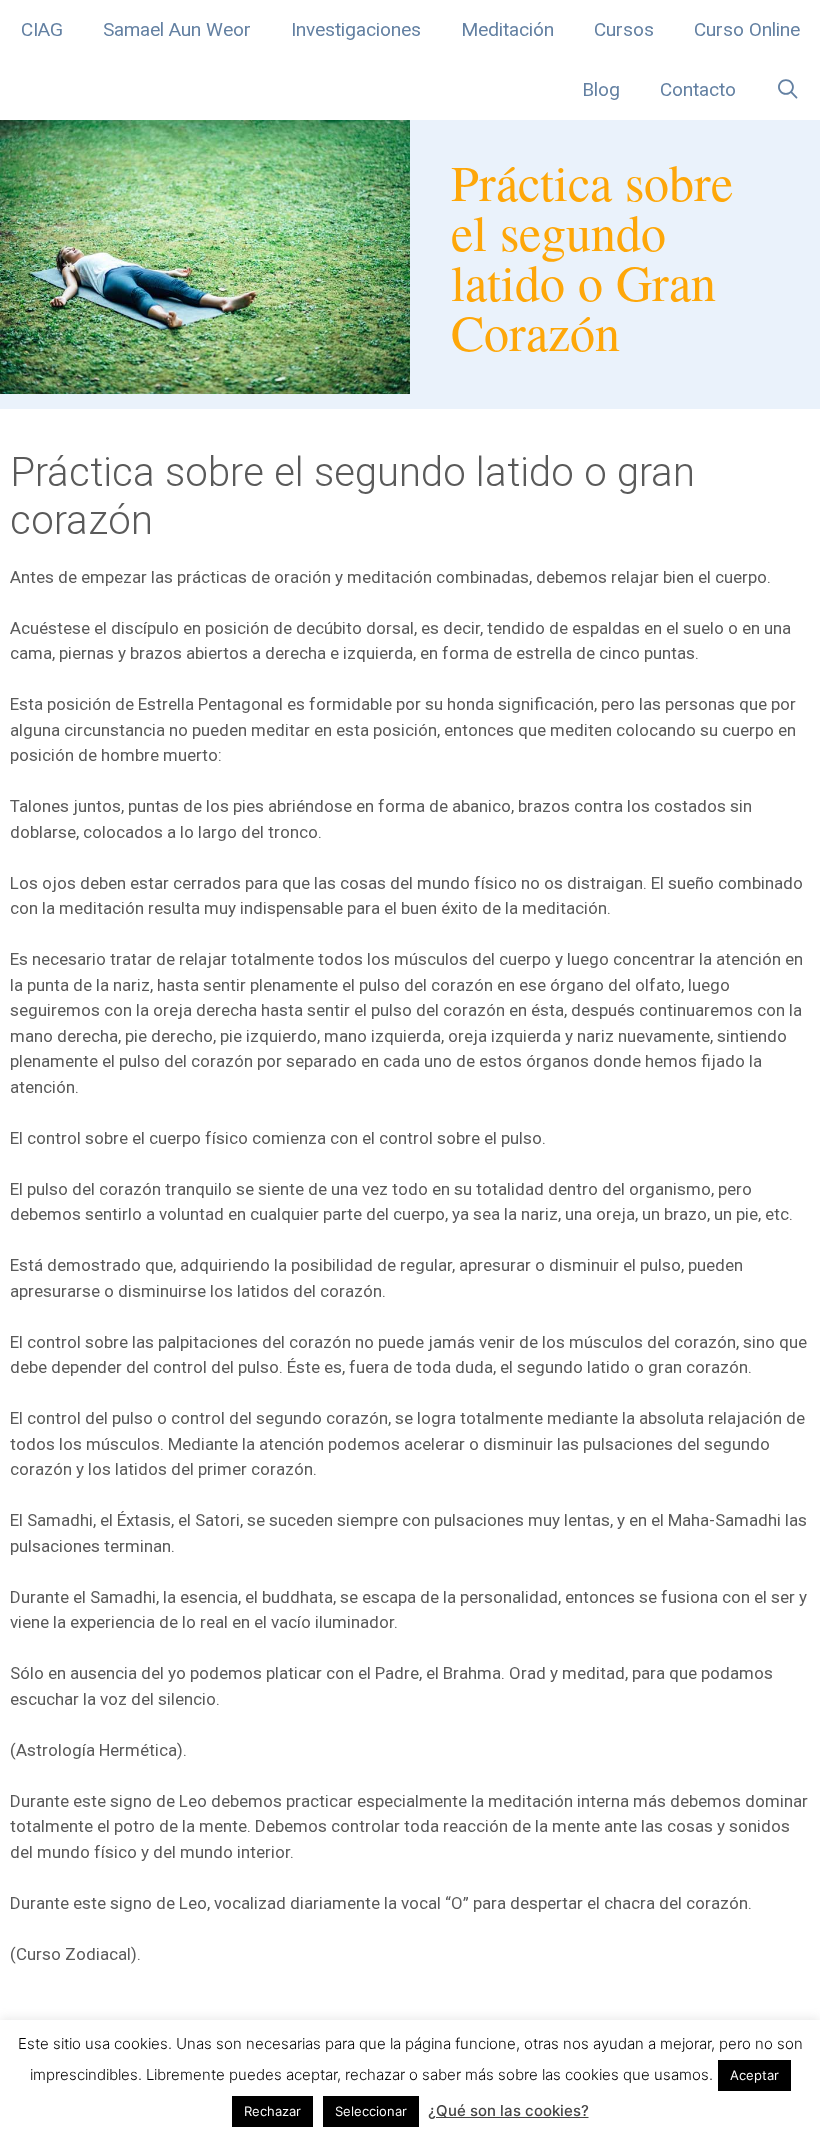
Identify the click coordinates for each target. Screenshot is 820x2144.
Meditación (507, 29)
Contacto (698, 89)
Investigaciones (356, 29)
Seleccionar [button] (371, 2111)
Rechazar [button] (272, 2111)
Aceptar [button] (754, 2075)
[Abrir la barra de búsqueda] (788, 90)
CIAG (42, 29)
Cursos (624, 29)
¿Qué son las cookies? (508, 2110)
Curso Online (747, 29)
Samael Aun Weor (177, 29)
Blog (601, 89)
